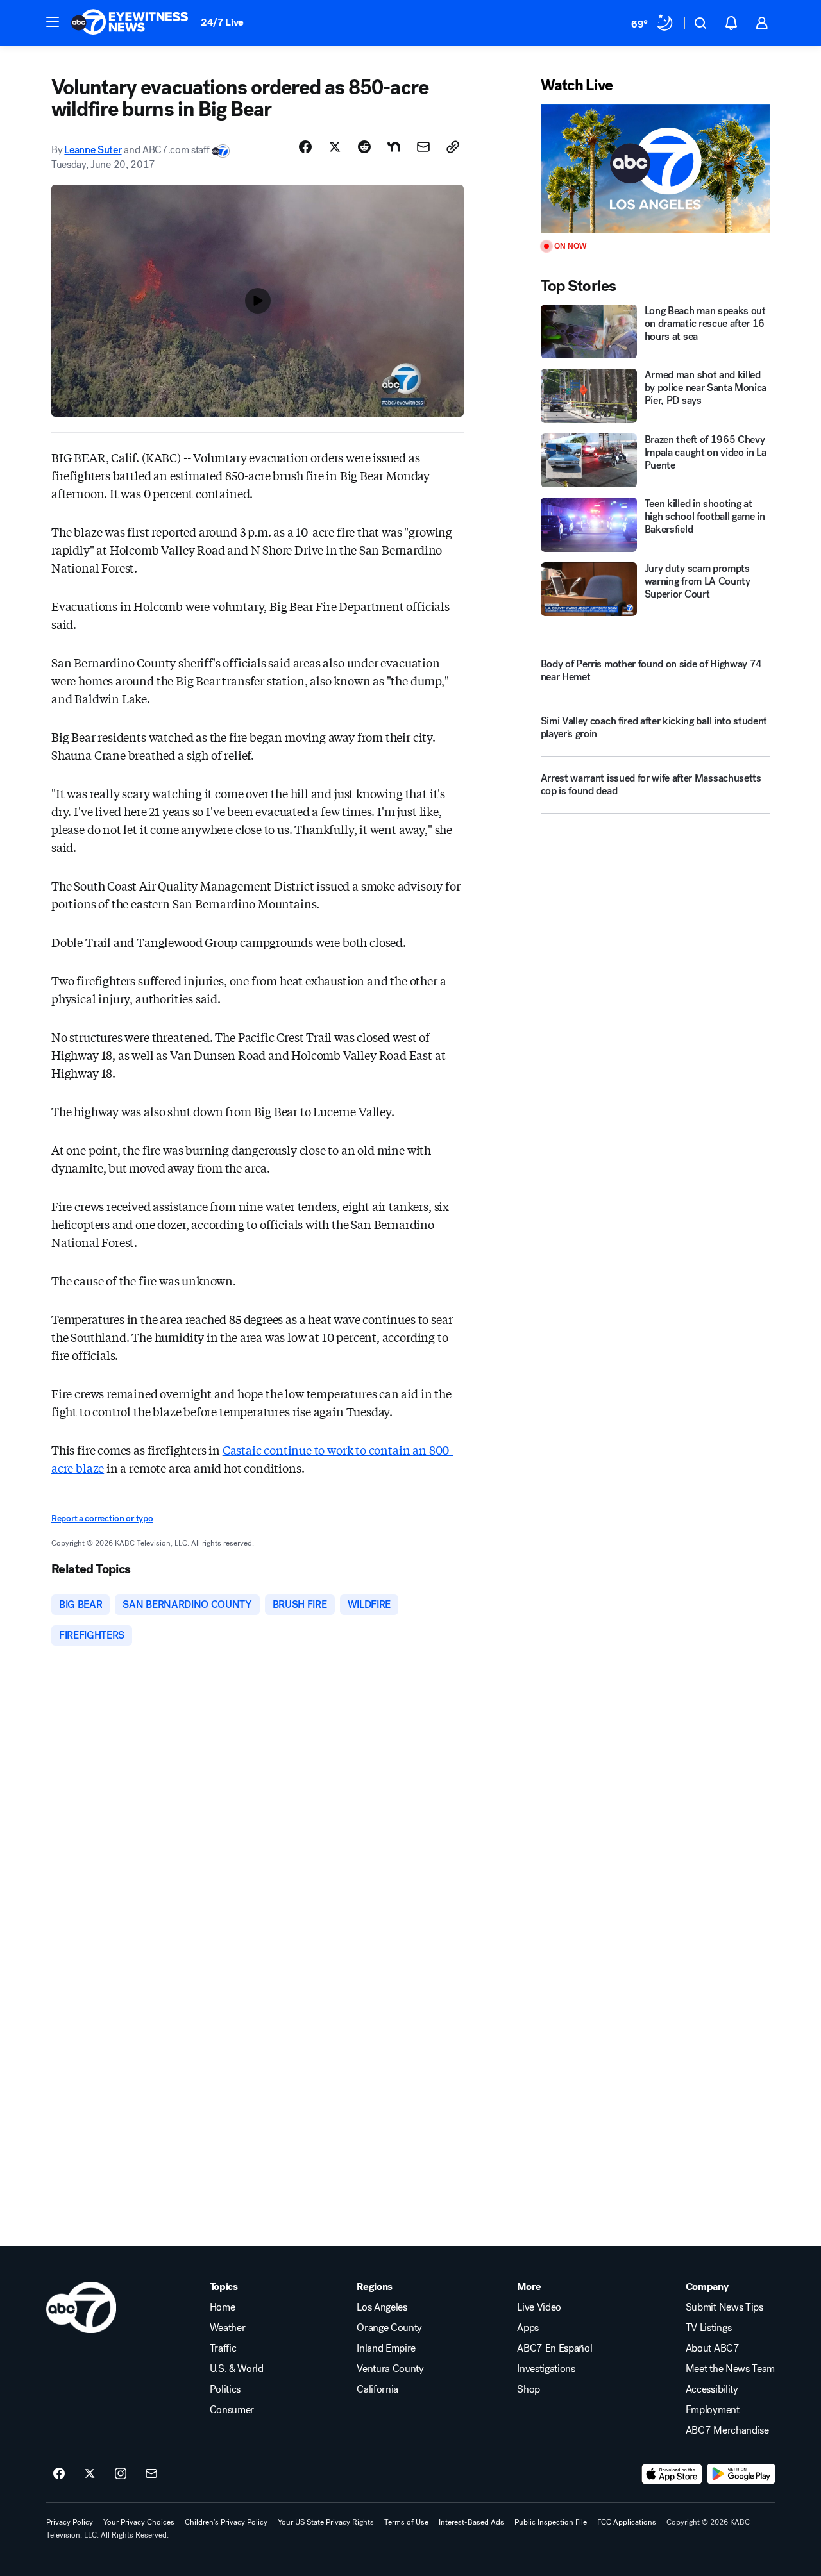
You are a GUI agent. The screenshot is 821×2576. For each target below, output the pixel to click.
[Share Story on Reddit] (364, 147)
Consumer (232, 2410)
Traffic (223, 2348)
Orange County (389, 2328)
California (377, 2389)
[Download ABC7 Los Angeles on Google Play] (741, 2474)
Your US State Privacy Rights (326, 2522)
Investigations (546, 2369)
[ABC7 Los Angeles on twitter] (90, 2474)
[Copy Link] (453, 147)
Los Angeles (382, 2307)
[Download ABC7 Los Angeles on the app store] (672, 2474)
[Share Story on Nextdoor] (394, 147)
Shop (529, 2389)
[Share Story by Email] (423, 147)
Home (223, 2307)
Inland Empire (386, 2348)
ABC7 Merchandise (727, 2430)
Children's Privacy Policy (226, 2522)
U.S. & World (237, 2369)
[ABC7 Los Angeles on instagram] (121, 2474)
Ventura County (390, 2369)
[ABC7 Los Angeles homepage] (130, 23)
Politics (225, 2389)
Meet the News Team (730, 2369)
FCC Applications (627, 2522)
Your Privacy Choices (139, 2522)
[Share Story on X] (335, 147)
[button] (53, 22)
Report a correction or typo (102, 1518)
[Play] (655, 168)
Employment (713, 2410)
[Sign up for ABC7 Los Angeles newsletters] (151, 2474)
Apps (528, 2328)
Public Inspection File (551, 2522)
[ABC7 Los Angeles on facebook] (59, 2474)
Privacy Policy (70, 2522)
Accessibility (712, 2389)
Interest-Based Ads (471, 2522)
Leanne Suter (93, 150)
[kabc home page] (81, 2307)
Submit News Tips (724, 2307)
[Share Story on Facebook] (305, 147)
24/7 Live (222, 22)
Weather (228, 2328)
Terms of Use (406, 2522)
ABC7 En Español (554, 2348)
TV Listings (708, 2328)
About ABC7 (713, 2348)
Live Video (539, 2307)
